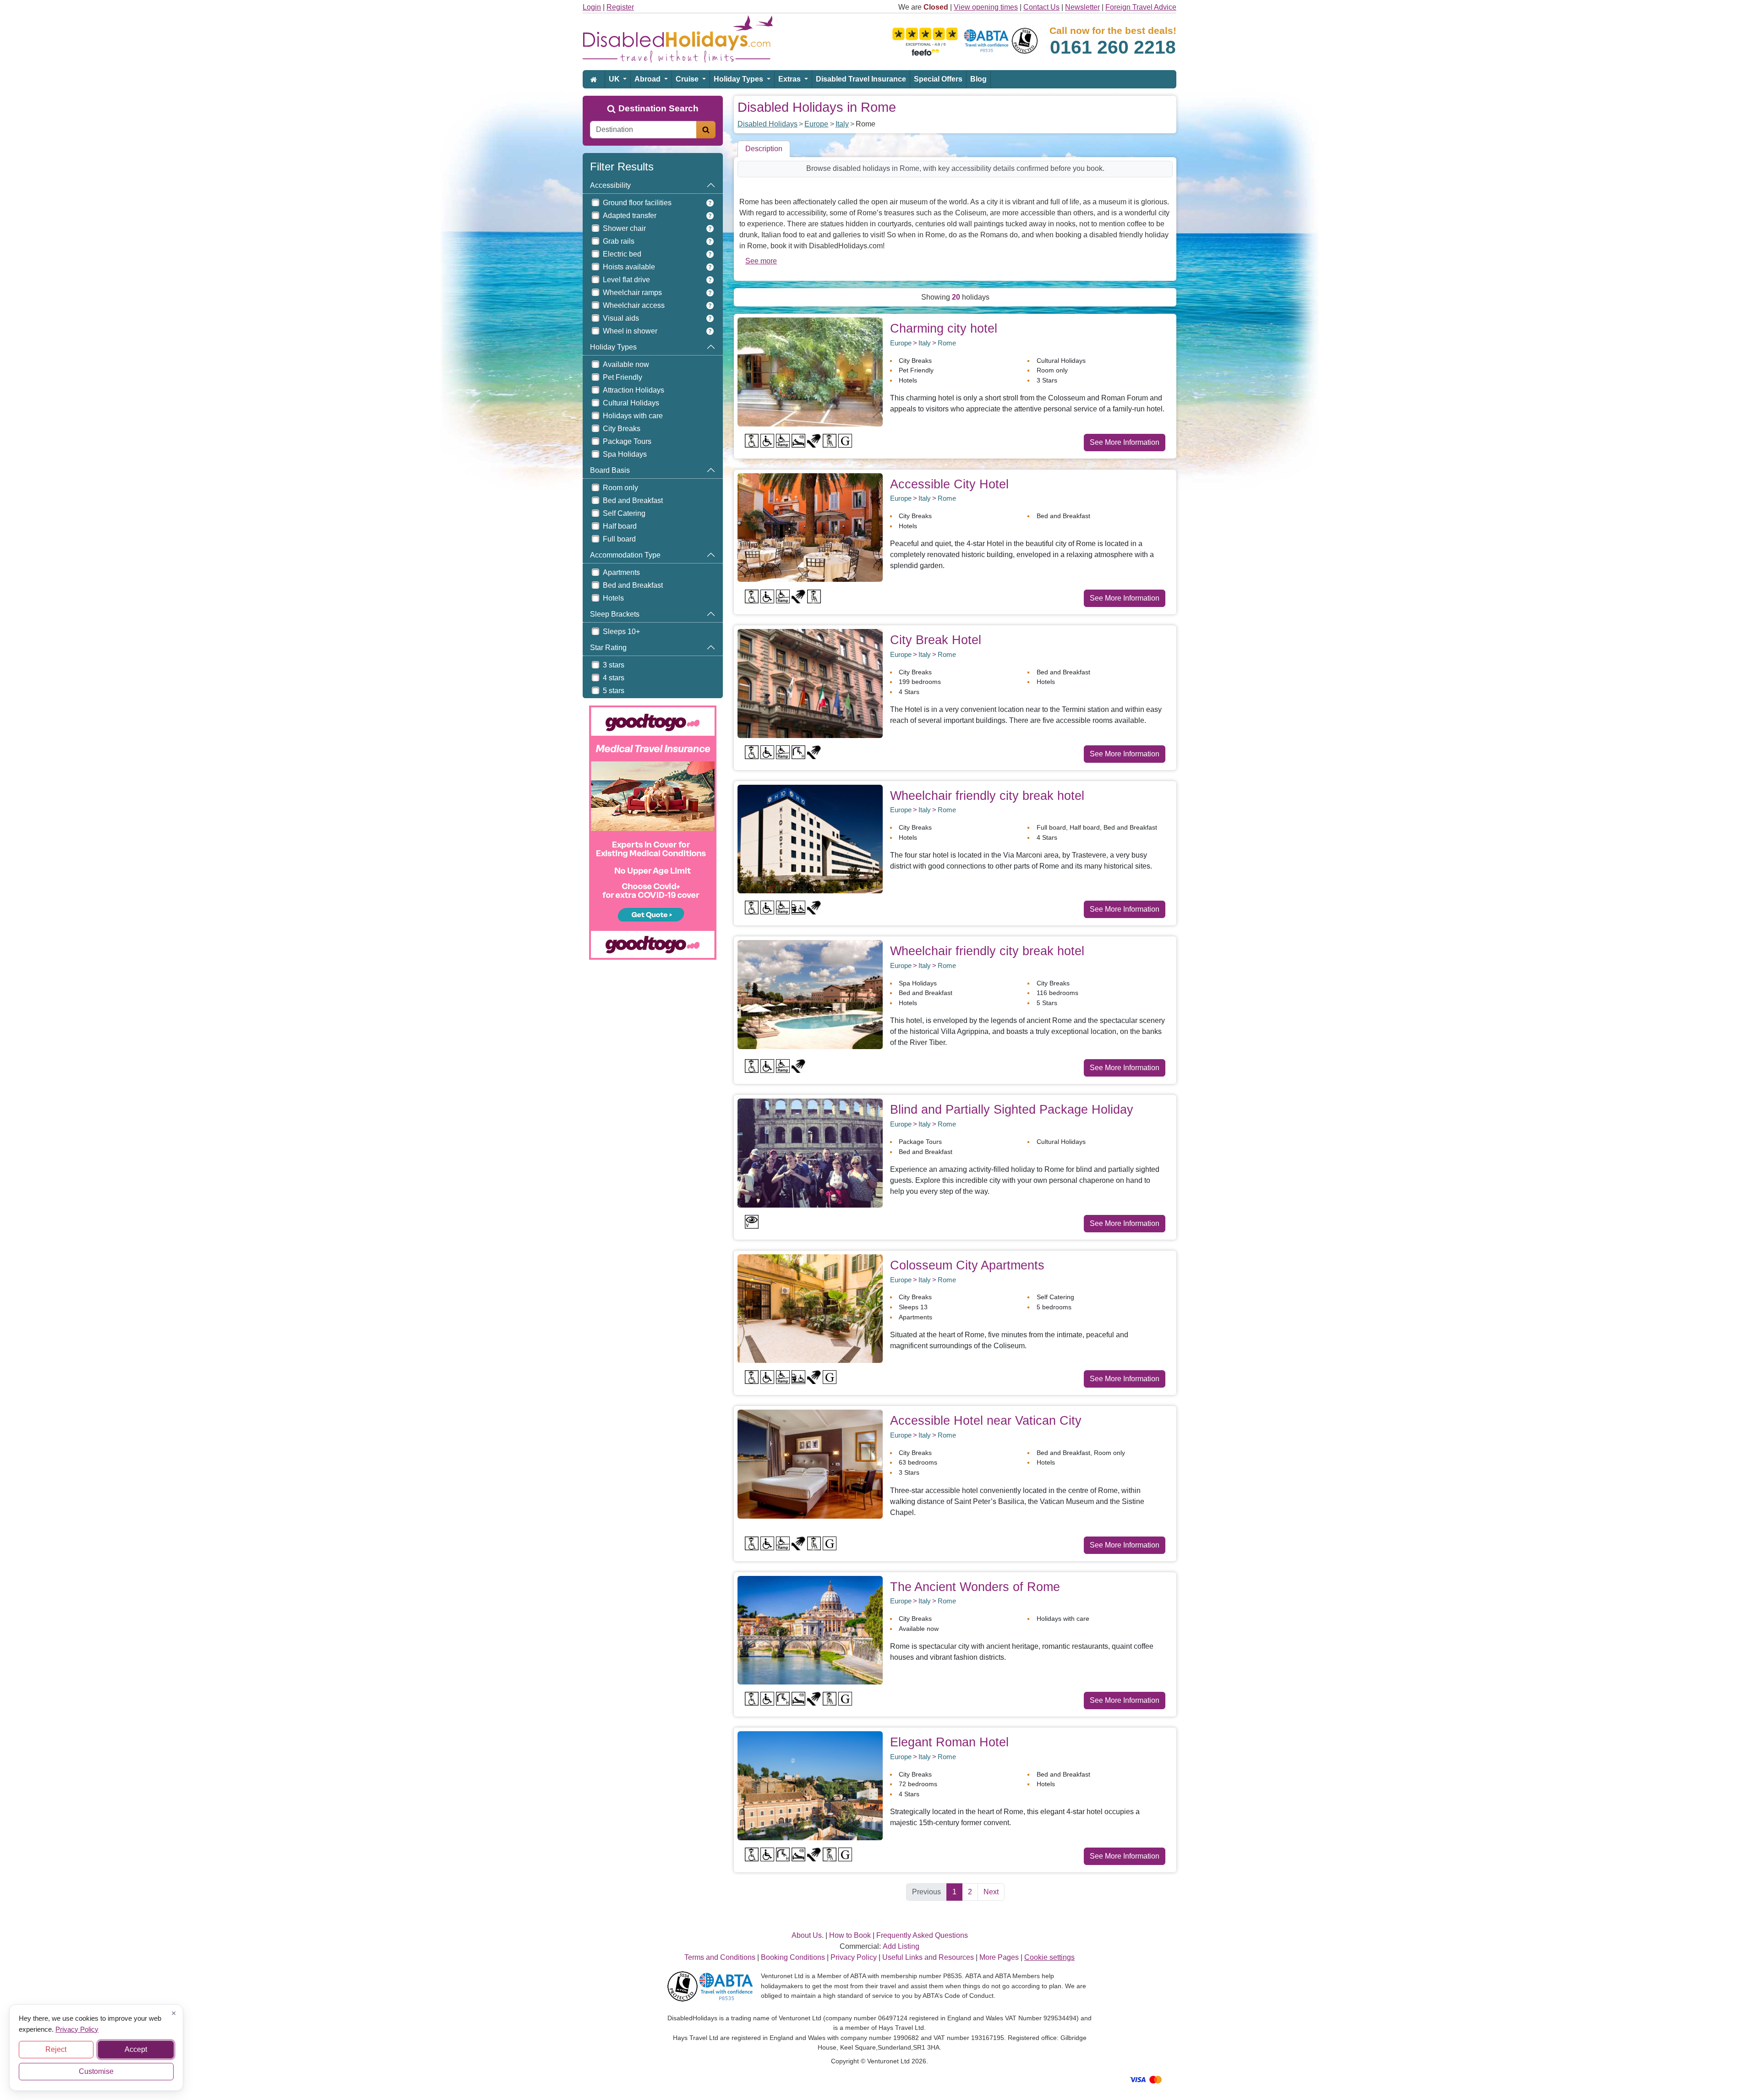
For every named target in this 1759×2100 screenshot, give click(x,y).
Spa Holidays (625, 454)
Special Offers (938, 79)
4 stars (614, 678)
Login (592, 7)
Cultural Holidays (631, 403)
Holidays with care (633, 416)
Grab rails (619, 241)
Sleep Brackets (615, 614)
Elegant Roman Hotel (949, 1742)
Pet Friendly (623, 377)
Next (991, 1892)
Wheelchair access (634, 305)
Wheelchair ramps (632, 293)
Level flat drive (626, 280)
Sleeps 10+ (621, 632)
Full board (619, 539)
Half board (620, 526)
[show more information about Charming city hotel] (810, 371)
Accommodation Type (625, 555)
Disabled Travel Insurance (861, 79)
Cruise (688, 79)
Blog (978, 79)
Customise (96, 2071)
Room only (620, 488)
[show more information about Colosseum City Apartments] (810, 1308)
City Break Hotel (936, 640)
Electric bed (622, 254)
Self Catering (624, 513)
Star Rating (608, 648)
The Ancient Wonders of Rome (975, 1587)
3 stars (614, 665)
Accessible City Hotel (949, 484)
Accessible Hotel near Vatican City (986, 1420)
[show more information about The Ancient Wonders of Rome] (810, 1630)
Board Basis (610, 470)
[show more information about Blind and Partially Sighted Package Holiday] (810, 1152)
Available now (626, 364)
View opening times (986, 7)
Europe (816, 124)
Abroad (648, 79)
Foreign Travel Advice (1141, 7)
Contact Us (1041, 7)
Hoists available (629, 267)
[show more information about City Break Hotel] (810, 683)
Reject (56, 2049)
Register (620, 7)
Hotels (613, 598)
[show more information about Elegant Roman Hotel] (810, 1785)
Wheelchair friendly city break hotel (987, 796)
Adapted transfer (630, 216)
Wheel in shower (630, 331)
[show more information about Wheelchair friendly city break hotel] (810, 839)
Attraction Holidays (634, 390)
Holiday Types (739, 79)
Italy (842, 124)
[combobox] (643, 130)
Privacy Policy (77, 2029)
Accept (136, 2049)
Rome (947, 343)
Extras (790, 79)
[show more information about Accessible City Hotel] (810, 527)
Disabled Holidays (768, 124)
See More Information (1125, 442)
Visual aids (621, 318)
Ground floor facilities (637, 203)
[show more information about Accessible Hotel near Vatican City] (810, 1463)
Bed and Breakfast (633, 500)
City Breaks (622, 429)
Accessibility (610, 185)
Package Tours (627, 441)
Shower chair (624, 228)
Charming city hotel (944, 328)
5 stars (614, 691)
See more (761, 261)
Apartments (621, 572)
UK (615, 79)
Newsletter (1082, 7)
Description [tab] (764, 149)
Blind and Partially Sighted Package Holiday (1012, 1109)
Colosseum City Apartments (967, 1265)
